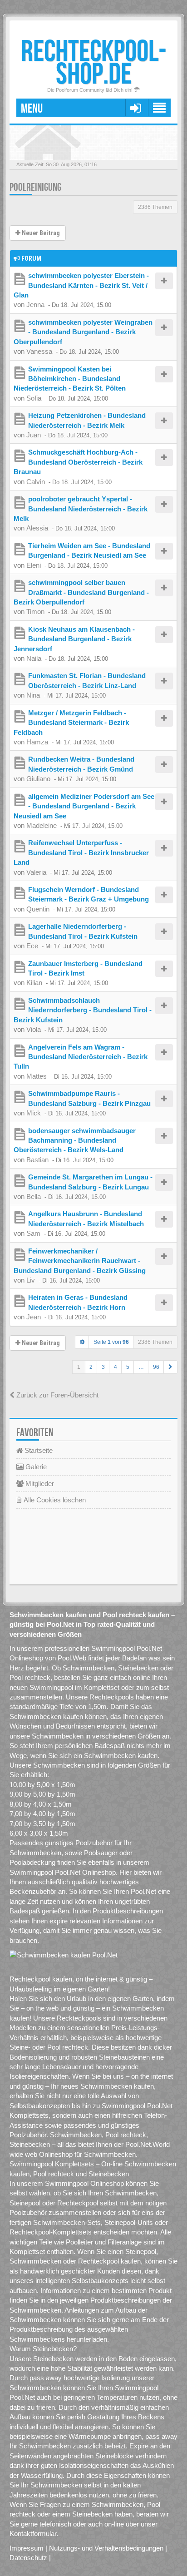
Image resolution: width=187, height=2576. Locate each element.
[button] (170, 1367)
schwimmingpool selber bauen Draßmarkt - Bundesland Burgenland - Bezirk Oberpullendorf (81, 592)
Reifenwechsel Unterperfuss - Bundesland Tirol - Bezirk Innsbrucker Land (81, 852)
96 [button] (156, 1367)
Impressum (27, 2548)
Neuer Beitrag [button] (40, 233)
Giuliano (38, 779)
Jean (34, 1317)
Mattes (37, 1076)
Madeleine (42, 825)
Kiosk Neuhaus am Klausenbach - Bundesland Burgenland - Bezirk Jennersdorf (74, 639)
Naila (34, 658)
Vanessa (39, 351)
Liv (31, 1280)
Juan (34, 435)
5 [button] (128, 1367)
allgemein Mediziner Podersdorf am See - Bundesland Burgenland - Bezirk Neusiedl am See (84, 806)
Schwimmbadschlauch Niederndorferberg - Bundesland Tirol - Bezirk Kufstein (83, 1010)
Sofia (34, 398)
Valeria (36, 872)
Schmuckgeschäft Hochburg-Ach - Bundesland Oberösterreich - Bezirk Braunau (78, 462)
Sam (33, 1233)
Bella (34, 1196)
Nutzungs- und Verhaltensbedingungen (106, 2548)
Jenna (35, 305)
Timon (35, 612)
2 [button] (91, 1367)
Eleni (34, 565)
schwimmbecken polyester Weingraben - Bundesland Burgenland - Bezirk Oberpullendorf (83, 332)
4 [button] (116, 1367)
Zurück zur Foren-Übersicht (57, 1395)
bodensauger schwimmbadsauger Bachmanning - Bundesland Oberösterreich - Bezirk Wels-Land (75, 1140)
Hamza (37, 742)
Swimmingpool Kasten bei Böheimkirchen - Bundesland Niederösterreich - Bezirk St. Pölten (70, 379)
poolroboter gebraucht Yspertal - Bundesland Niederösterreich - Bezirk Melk (81, 509)
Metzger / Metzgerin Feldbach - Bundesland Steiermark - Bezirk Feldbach (71, 723)
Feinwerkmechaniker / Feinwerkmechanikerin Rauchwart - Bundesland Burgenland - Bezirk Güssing (80, 1261)
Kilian (34, 983)
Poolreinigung (35, 187)
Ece (32, 946)
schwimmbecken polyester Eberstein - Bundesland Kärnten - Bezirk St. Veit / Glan (81, 285)
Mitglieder (39, 1484)
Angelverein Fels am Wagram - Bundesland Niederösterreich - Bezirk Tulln (81, 1057)
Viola (34, 1029)
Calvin (36, 482)
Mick (34, 1113)
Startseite (38, 1450)
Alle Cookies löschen (54, 1500)
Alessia (37, 528)
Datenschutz (28, 2558)
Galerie (35, 1467)
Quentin (38, 909)
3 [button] (103, 1367)
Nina (33, 695)
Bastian (37, 1160)
